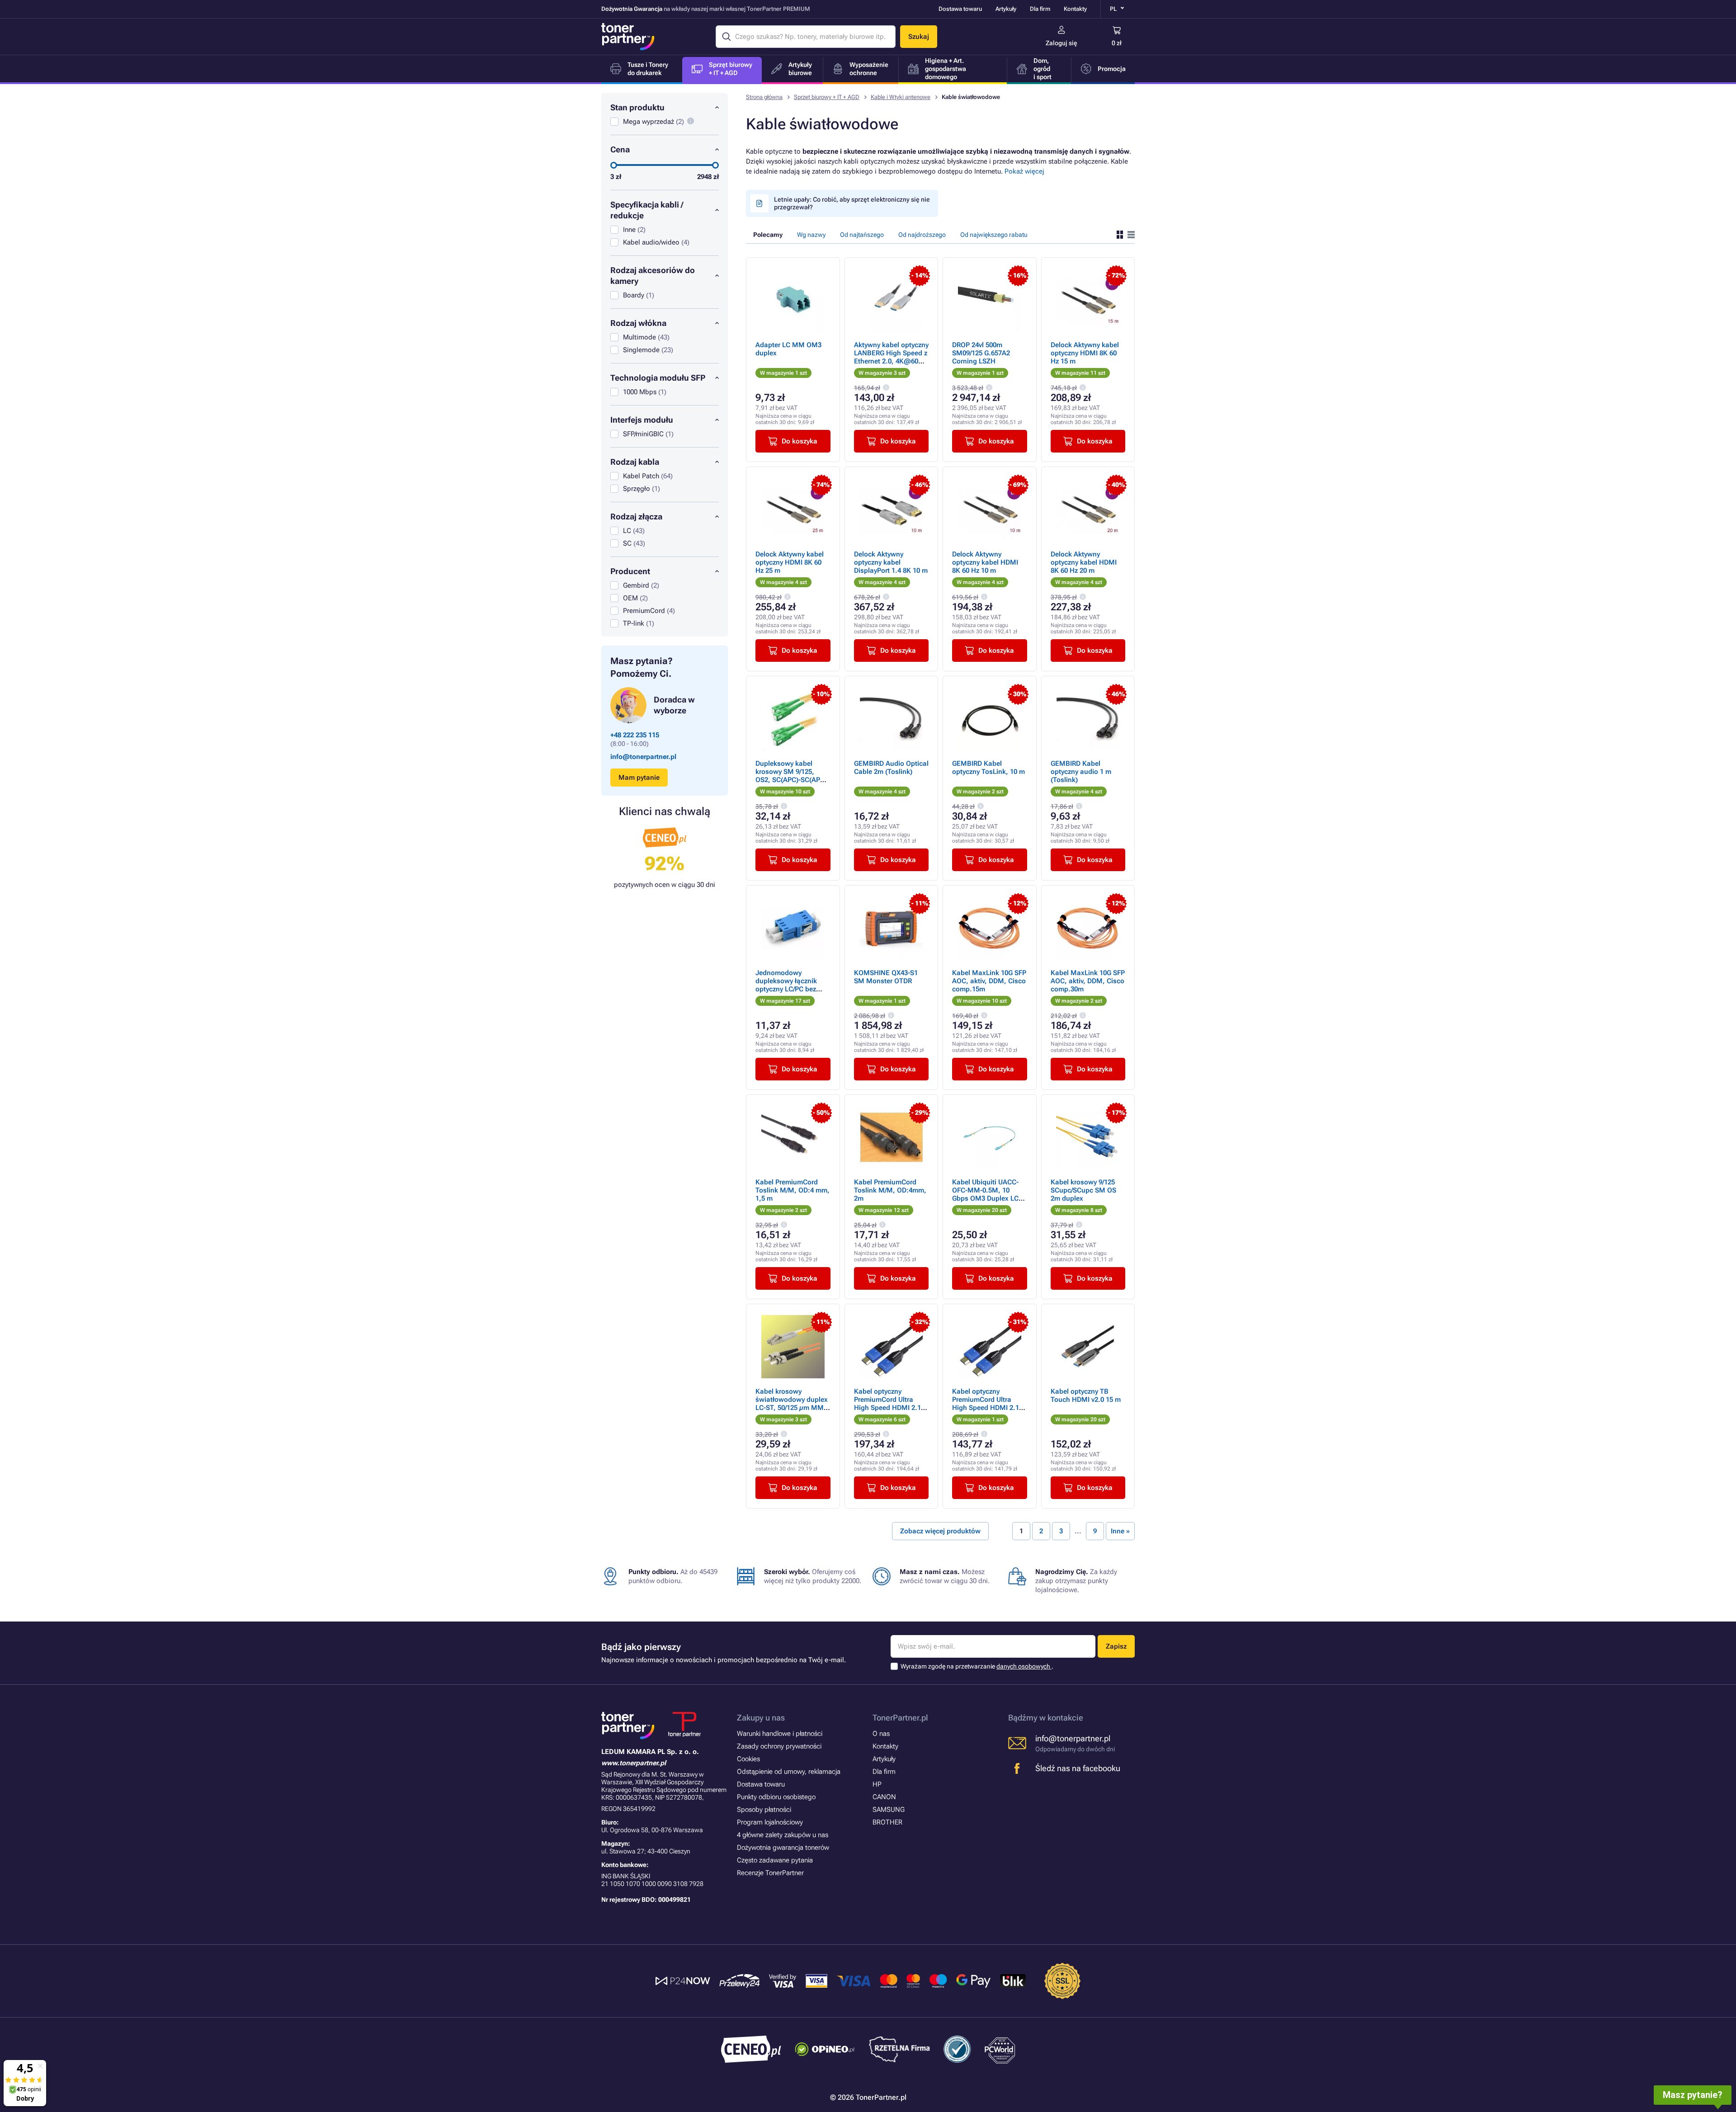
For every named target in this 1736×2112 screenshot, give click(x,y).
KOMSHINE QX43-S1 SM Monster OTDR (886, 977)
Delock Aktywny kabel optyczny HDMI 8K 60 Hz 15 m (1085, 353)
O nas (881, 1734)
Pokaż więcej (1024, 171)
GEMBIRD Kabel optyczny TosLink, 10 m (988, 768)
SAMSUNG (889, 1810)
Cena (620, 149)
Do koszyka (800, 441)
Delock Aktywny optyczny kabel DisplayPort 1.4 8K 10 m (891, 562)
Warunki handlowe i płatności (780, 1734)
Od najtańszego (862, 235)
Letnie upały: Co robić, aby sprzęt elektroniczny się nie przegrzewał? (852, 203)
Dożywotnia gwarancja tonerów (783, 1848)
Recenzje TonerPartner (770, 1873)
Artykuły (1006, 9)
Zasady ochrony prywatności (779, 1746)
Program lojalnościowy (770, 1822)
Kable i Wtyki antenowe (901, 97)
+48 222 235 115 (635, 735)
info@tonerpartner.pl (643, 757)
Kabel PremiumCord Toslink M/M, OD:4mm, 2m (890, 1190)
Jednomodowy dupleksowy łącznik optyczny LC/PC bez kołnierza (786, 985)
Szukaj (919, 37)
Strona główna (764, 97)
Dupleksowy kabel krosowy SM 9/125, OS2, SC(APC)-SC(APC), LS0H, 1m (792, 776)
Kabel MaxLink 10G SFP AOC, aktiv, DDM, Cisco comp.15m (989, 981)
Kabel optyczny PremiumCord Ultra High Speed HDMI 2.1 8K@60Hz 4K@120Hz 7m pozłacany (986, 1408)
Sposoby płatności (764, 1810)
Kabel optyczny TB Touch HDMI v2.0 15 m (1086, 1395)
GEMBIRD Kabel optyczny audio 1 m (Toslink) (1081, 772)
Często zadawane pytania (775, 1860)
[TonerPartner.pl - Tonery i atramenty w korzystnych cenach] (628, 37)
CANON (884, 1797)
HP (877, 1784)
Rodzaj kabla (635, 462)
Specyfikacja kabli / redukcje (647, 210)
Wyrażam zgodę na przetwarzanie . (977, 1666)
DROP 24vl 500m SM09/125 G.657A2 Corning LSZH (981, 353)
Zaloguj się (1061, 43)
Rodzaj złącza (636, 516)
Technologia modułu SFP (658, 378)
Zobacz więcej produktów (940, 1531)
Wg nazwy (811, 235)
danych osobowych (1024, 1666)
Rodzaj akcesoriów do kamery (653, 276)
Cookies (748, 1759)
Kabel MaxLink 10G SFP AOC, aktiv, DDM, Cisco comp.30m (1088, 981)
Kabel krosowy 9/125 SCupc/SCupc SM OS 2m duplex (1083, 1190)
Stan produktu (637, 107)
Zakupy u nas (761, 1718)
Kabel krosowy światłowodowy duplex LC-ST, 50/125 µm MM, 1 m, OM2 (792, 1404)
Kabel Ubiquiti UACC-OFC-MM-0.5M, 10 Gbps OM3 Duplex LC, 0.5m (986, 1194)
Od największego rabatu (994, 235)
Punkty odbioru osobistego (776, 1797)
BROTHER (887, 1822)
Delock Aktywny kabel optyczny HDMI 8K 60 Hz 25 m (790, 562)
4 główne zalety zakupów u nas (783, 1835)
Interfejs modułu (642, 420)
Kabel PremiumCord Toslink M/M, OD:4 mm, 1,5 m (793, 1190)
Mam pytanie (639, 778)
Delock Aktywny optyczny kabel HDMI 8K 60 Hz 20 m (1084, 562)
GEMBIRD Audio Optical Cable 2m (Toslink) (891, 768)
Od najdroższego (922, 235)
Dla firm (1040, 9)
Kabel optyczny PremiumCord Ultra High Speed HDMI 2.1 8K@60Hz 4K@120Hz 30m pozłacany (887, 1408)
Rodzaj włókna (638, 323)
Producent (630, 571)
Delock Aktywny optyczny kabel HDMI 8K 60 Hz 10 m (985, 562)
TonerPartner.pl (900, 1718)
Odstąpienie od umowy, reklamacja (789, 1772)
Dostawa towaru (960, 9)
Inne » (1120, 1531)
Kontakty (1075, 9)
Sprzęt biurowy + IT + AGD (827, 97)
